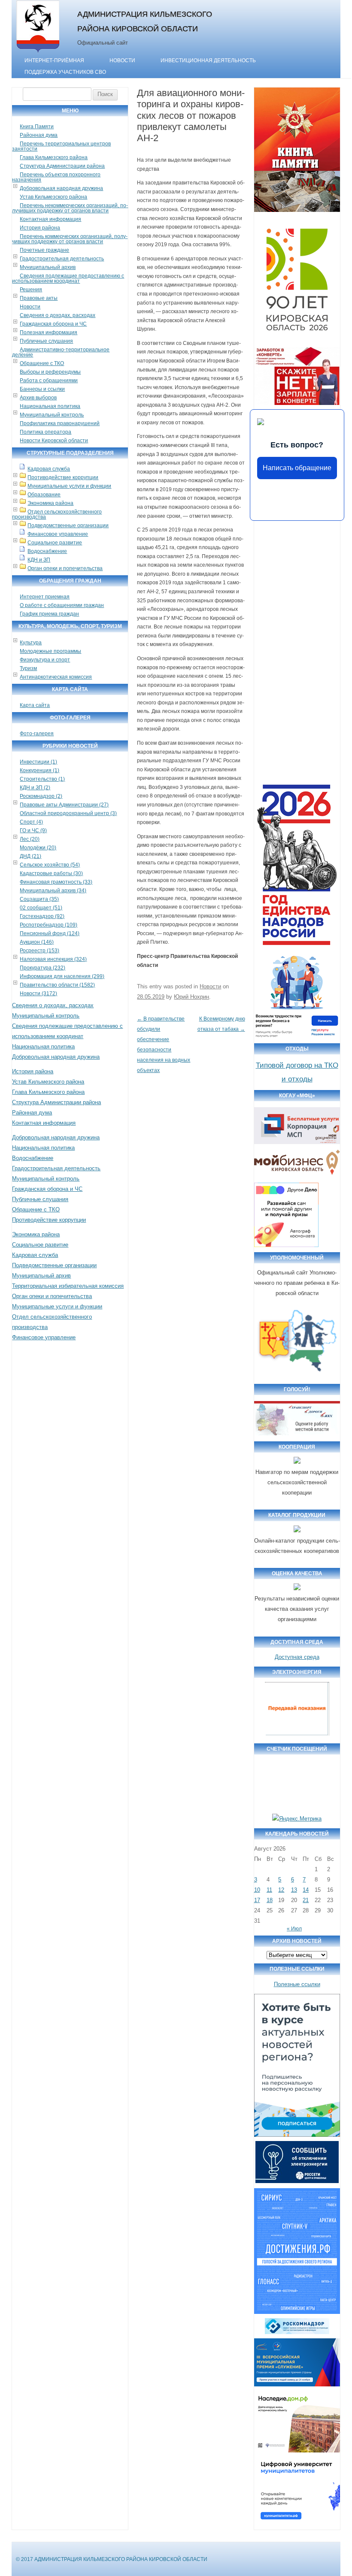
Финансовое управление (58, 534)
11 (269, 1890)
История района (40, 228)
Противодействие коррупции (63, 477)
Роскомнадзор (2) (41, 796)
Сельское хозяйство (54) (50, 865)
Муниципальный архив (48, 267)
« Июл (294, 1929)
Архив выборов (38, 398)
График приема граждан (49, 614)
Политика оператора (46, 432)
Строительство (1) (42, 779)
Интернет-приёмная (54, 60)
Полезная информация (49, 332)
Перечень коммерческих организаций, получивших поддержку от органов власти (70, 239)
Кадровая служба (49, 469)
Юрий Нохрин (191, 997)
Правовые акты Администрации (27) (64, 805)
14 (306, 1890)
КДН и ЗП (39, 560)
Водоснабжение (47, 551)
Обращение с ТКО (42, 363)
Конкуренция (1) (39, 770)
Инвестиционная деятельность (208, 60)
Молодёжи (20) (38, 848)
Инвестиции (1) (38, 762)
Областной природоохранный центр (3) (68, 813)
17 (257, 1900)
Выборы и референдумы (50, 372)
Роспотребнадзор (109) (49, 925)
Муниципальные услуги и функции (69, 486)
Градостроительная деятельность (62, 259)
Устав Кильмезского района (53, 197)
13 (294, 1890)
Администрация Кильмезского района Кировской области (145, 21)
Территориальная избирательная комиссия (68, 1286)
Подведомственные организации (68, 525)
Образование (44, 495)
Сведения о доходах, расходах (58, 315)
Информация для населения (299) (62, 976)
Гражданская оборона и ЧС (53, 324)
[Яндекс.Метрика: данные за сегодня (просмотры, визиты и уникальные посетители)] (297, 1819)
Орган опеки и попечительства (65, 568)
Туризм (28, 668)
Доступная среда (297, 1657)
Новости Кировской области (54, 441)
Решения (31, 290)
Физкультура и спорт (45, 660)
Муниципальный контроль (52, 415)
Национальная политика (50, 406)
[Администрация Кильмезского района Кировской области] (38, 53)
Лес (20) (30, 839)
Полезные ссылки (297, 1984)
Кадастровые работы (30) (51, 873)
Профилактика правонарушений (60, 423)
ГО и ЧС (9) (33, 830)
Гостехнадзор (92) (42, 916)
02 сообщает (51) (41, 908)
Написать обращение (297, 468)
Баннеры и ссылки (42, 389)
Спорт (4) (31, 822)
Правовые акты (39, 298)
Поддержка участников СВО (65, 72)
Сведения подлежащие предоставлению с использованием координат (68, 278)
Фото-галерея (37, 734)
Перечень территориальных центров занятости (61, 146)
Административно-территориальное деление (61, 352)
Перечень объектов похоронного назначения (56, 177)
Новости (122, 60)
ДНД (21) (30, 856)
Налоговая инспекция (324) (53, 959)
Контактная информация (50, 219)
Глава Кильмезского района (54, 157)
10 (257, 1890)
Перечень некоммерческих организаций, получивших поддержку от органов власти (70, 208)
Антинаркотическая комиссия (56, 677)
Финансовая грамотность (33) (56, 882)
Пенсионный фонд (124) (50, 933)
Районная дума (39, 135)
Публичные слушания (46, 341)
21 (306, 1900)
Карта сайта (35, 705)
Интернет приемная (45, 597)
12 (281, 1890)
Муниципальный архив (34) (53, 891)
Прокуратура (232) (42, 968)
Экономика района (50, 503)
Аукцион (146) (37, 942)
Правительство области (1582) (57, 985)
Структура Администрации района (62, 166)
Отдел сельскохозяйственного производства (57, 514)
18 (270, 1900)
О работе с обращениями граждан (62, 605)
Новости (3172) (38, 994)
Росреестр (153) (39, 951)
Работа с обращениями (49, 381)
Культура (31, 643)
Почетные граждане (44, 250)
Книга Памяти (37, 127)
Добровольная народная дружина (61, 188)
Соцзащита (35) (39, 899)
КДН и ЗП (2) (35, 788)
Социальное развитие (55, 543)
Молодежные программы (50, 651)
